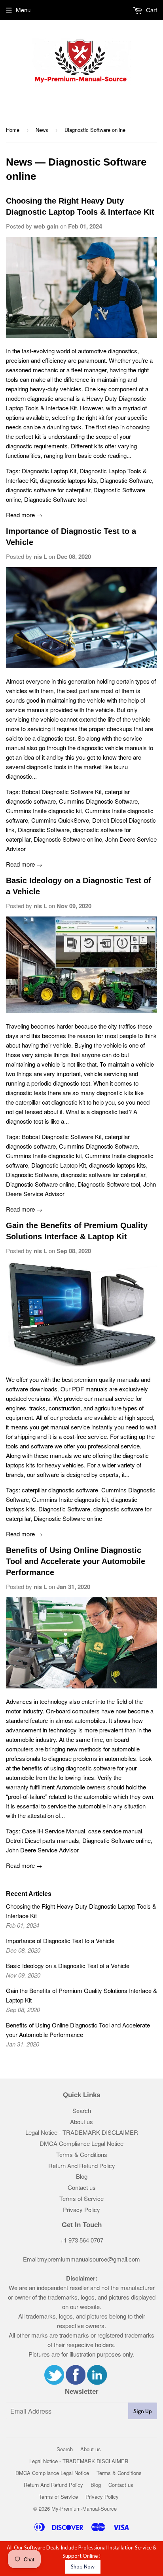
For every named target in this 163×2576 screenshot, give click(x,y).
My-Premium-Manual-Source (84, 2508)
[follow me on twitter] (54, 2382)
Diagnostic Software (126, 480)
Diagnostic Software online (68, 839)
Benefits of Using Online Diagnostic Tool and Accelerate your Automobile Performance (76, 1561)
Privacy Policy (81, 2209)
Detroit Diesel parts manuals (43, 1840)
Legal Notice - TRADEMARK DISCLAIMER (82, 2132)
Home (13, 130)
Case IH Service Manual (53, 1831)
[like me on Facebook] (76, 2382)
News (42, 130)
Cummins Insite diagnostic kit (44, 811)
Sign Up (143, 2411)
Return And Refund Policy (82, 2165)
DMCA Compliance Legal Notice (81, 2143)
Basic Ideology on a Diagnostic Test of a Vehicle (68, 1965)
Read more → (24, 515)
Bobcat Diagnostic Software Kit (62, 792)
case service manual (115, 1831)
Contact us (82, 2187)
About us (81, 2122)
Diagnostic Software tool (55, 499)
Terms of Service (81, 2198)
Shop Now (83, 2566)
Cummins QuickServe (60, 820)
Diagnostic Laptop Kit (49, 471)
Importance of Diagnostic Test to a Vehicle (60, 1941)
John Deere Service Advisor (42, 1850)
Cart (151, 10)
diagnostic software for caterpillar (48, 490)
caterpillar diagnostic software (60, 1490)
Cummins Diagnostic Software (98, 801)
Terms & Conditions (82, 2154)
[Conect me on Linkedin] (97, 2382)
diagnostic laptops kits (68, 480)
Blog (82, 2176)
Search (82, 2110)
